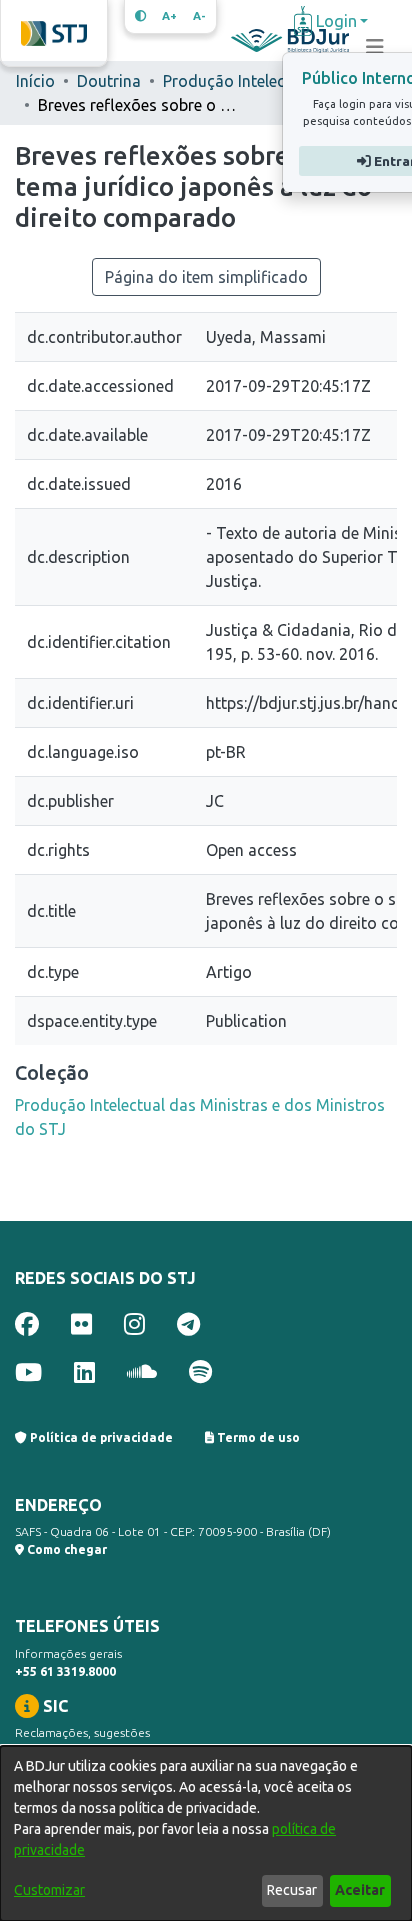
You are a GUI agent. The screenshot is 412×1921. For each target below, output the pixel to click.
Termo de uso (257, 1437)
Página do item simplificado (206, 277)
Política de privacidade (100, 1437)
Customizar (49, 1890)
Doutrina (109, 81)
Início (35, 81)
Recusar (292, 1890)
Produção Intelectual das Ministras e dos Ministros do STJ (263, 81)
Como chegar (65, 1549)
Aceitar (360, 1890)
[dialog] (206, 1833)
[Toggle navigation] (375, 47)
